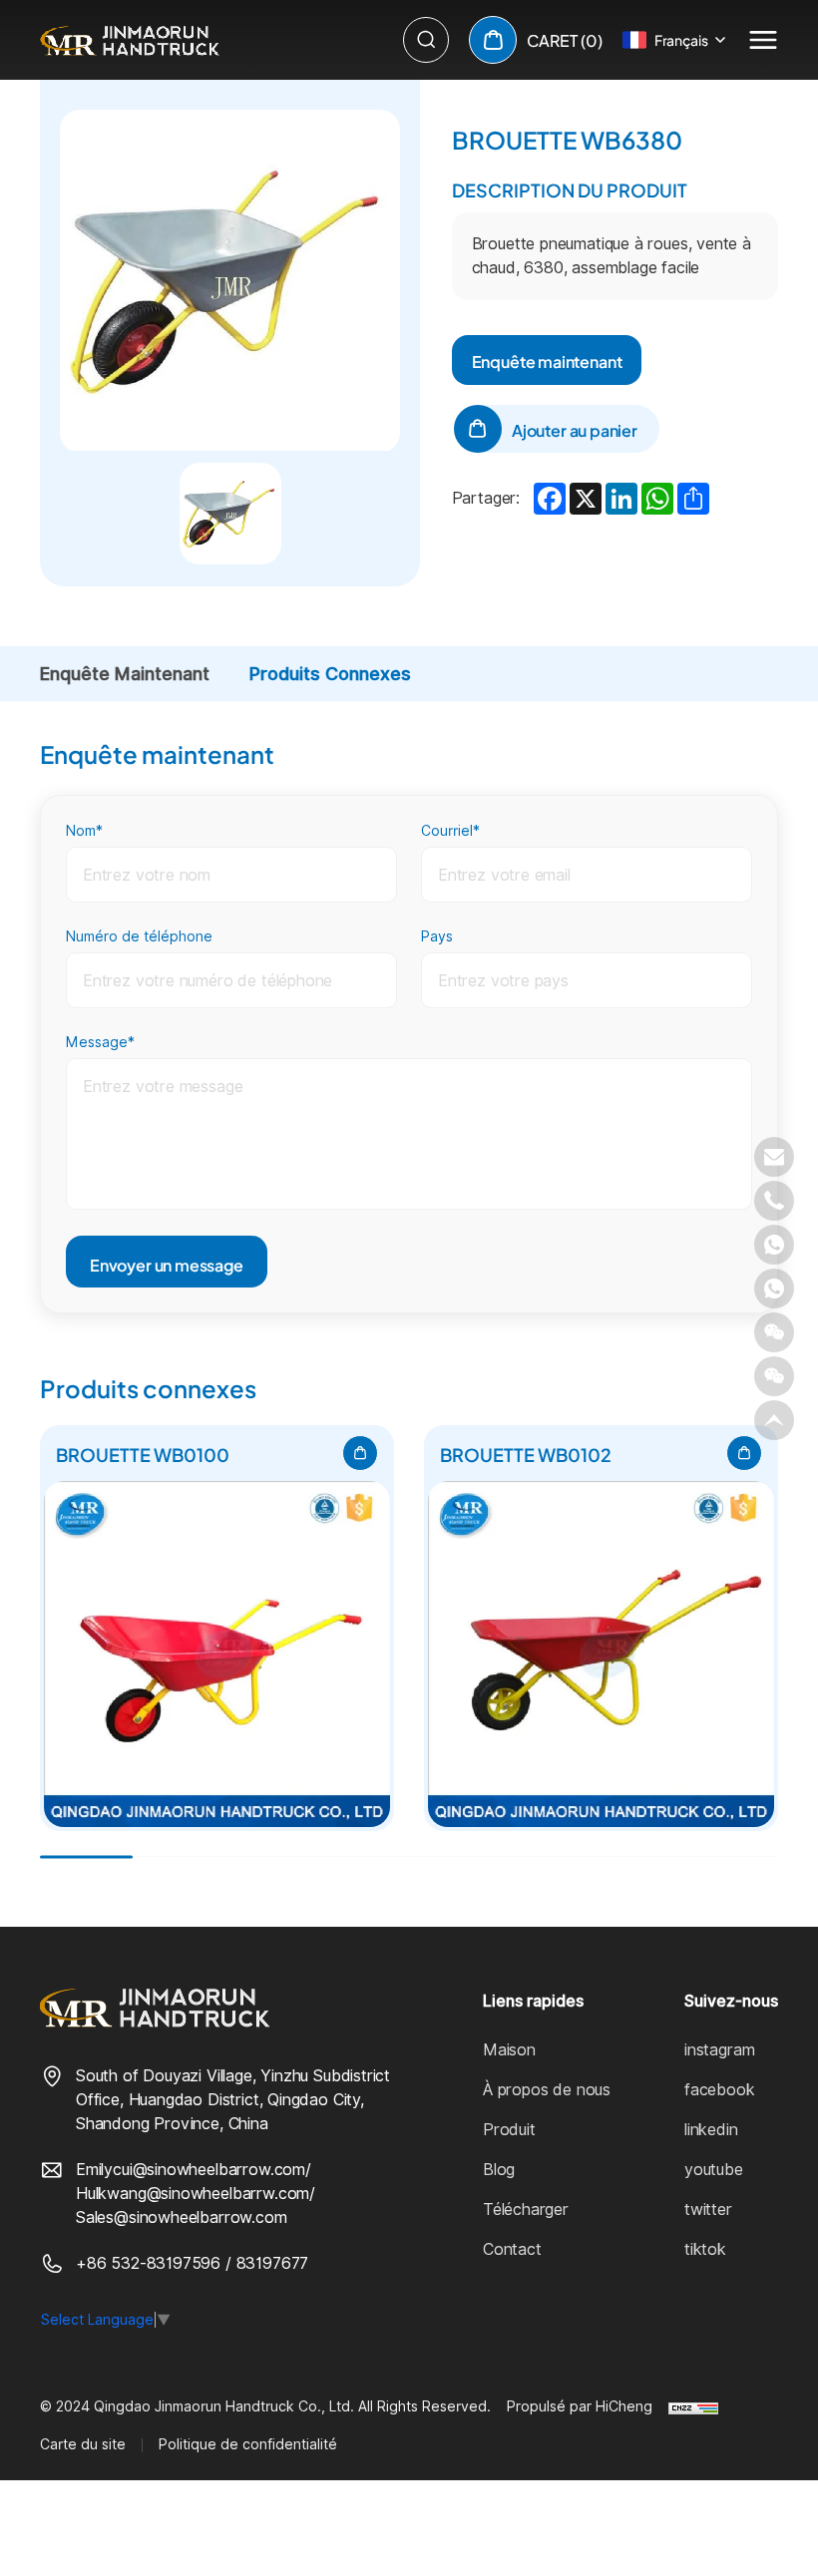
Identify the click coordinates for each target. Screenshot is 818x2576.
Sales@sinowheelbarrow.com (182, 2217)
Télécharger (526, 2209)
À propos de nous (547, 2090)
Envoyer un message (167, 1264)
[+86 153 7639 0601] (774, 1288)
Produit (509, 2130)
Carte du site (83, 2444)
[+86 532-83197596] (774, 1201)
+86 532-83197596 (151, 2263)
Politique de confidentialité (248, 2444)
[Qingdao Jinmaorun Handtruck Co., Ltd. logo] (130, 40)
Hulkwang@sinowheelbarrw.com (193, 2194)
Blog (499, 2170)
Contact (512, 2249)
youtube (714, 2170)
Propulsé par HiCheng (580, 2406)
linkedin (711, 2130)
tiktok (705, 2249)
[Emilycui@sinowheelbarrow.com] (774, 1157)
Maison (509, 2050)
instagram (719, 2050)
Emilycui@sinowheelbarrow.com (191, 2170)
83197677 (273, 2263)
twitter (708, 2209)
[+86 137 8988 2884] (774, 1245)
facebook (720, 2090)
